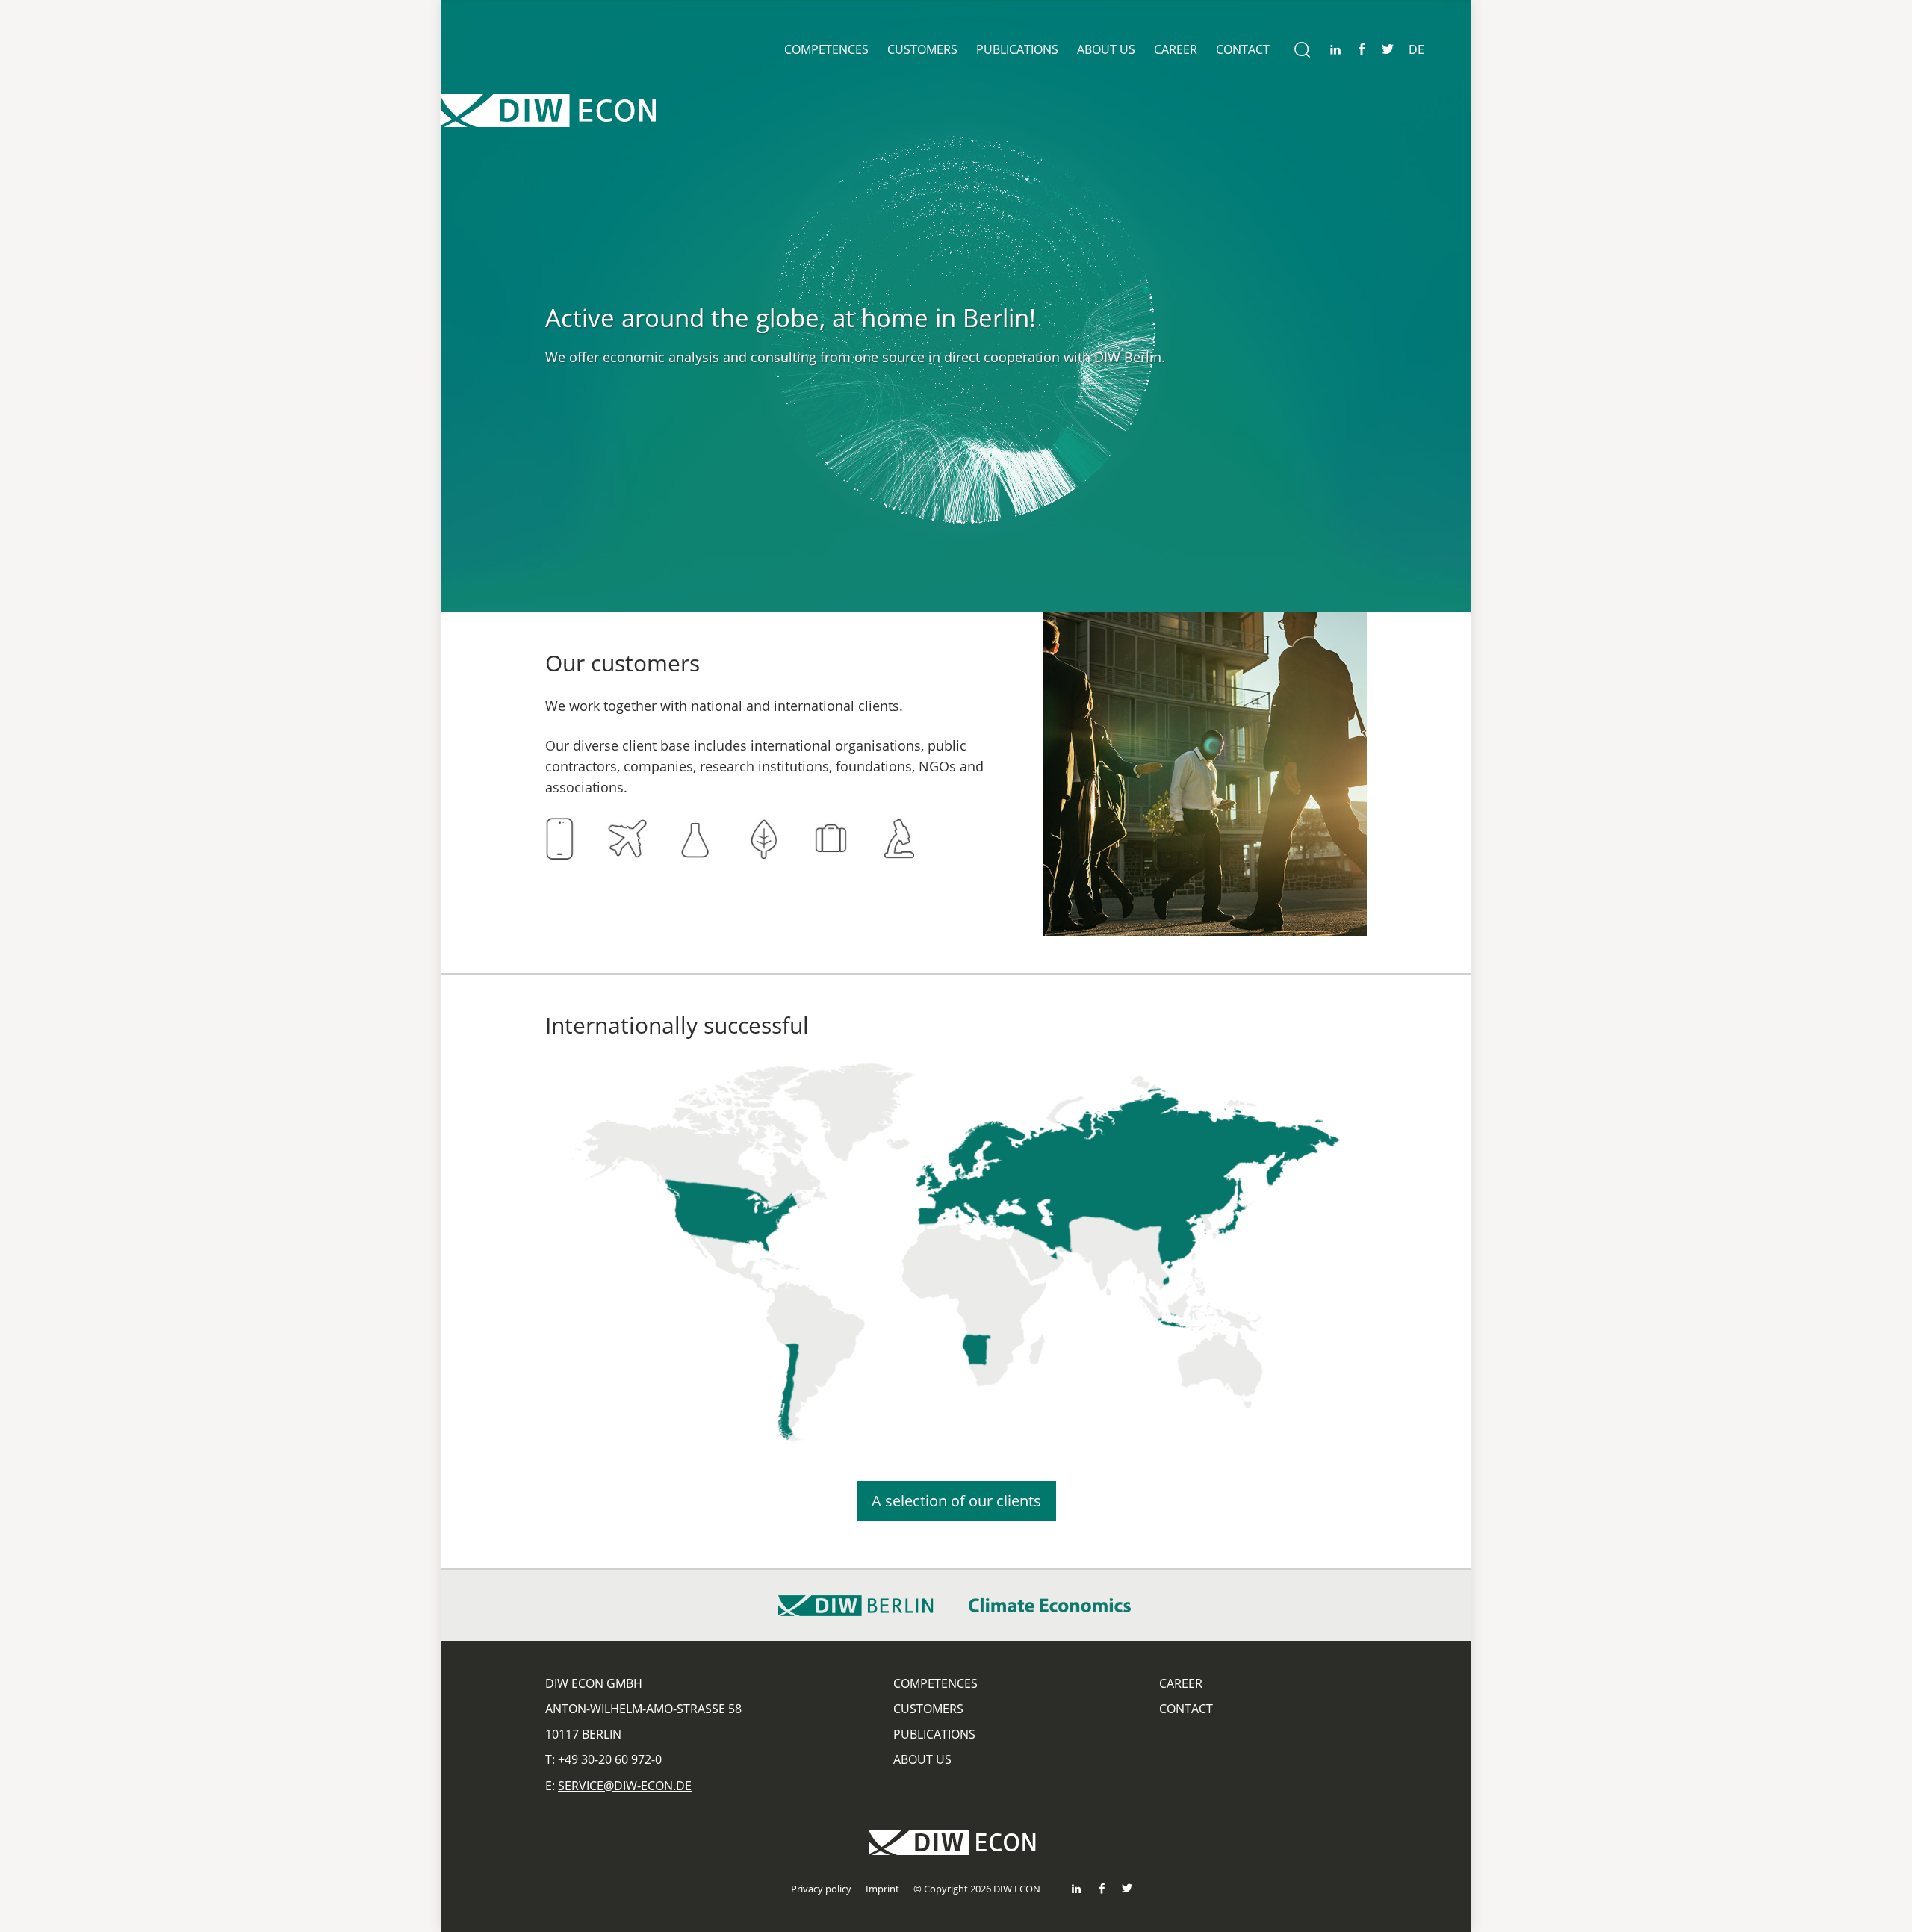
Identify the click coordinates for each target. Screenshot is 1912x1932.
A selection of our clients (956, 1501)
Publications (1017, 49)
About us (1106, 49)
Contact (1243, 49)
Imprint (882, 1889)
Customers (922, 49)
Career (1176, 49)
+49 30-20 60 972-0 (610, 1759)
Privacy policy (821, 1889)
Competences (826, 49)
